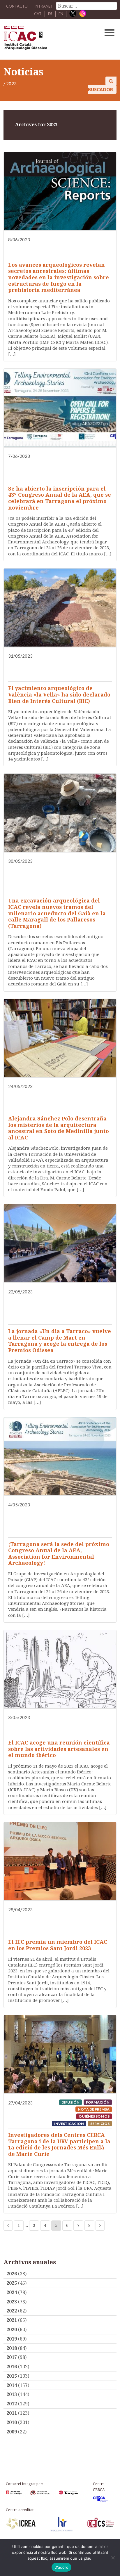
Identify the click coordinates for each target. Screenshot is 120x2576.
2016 (12, 2367)
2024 (12, 2292)
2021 (12, 2320)
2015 (12, 2376)
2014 (12, 2385)
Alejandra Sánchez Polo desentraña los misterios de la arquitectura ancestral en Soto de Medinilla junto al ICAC (59, 1128)
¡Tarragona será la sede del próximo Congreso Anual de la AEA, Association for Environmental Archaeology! (59, 1554)
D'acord (62, 2567)
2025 (12, 2283)
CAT (38, 14)
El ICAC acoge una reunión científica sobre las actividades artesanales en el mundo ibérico (59, 1749)
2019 (12, 2339)
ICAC (48, 39)
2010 (12, 2422)
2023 (12, 2302)
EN (61, 14)
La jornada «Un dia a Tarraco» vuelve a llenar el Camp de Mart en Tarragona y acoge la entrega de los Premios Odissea (60, 1341)
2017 (12, 2357)
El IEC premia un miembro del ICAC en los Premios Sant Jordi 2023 (58, 1945)
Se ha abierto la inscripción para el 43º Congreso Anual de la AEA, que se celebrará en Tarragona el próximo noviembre (60, 498)
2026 (12, 2274)
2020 (12, 2329)
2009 (12, 2432)
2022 (12, 2311)
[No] (113, 2558)
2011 (12, 2413)
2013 (12, 2394)
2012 (12, 2404)
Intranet (44, 6)
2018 (12, 2348)
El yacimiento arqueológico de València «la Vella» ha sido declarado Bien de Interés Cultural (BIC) (59, 694)
